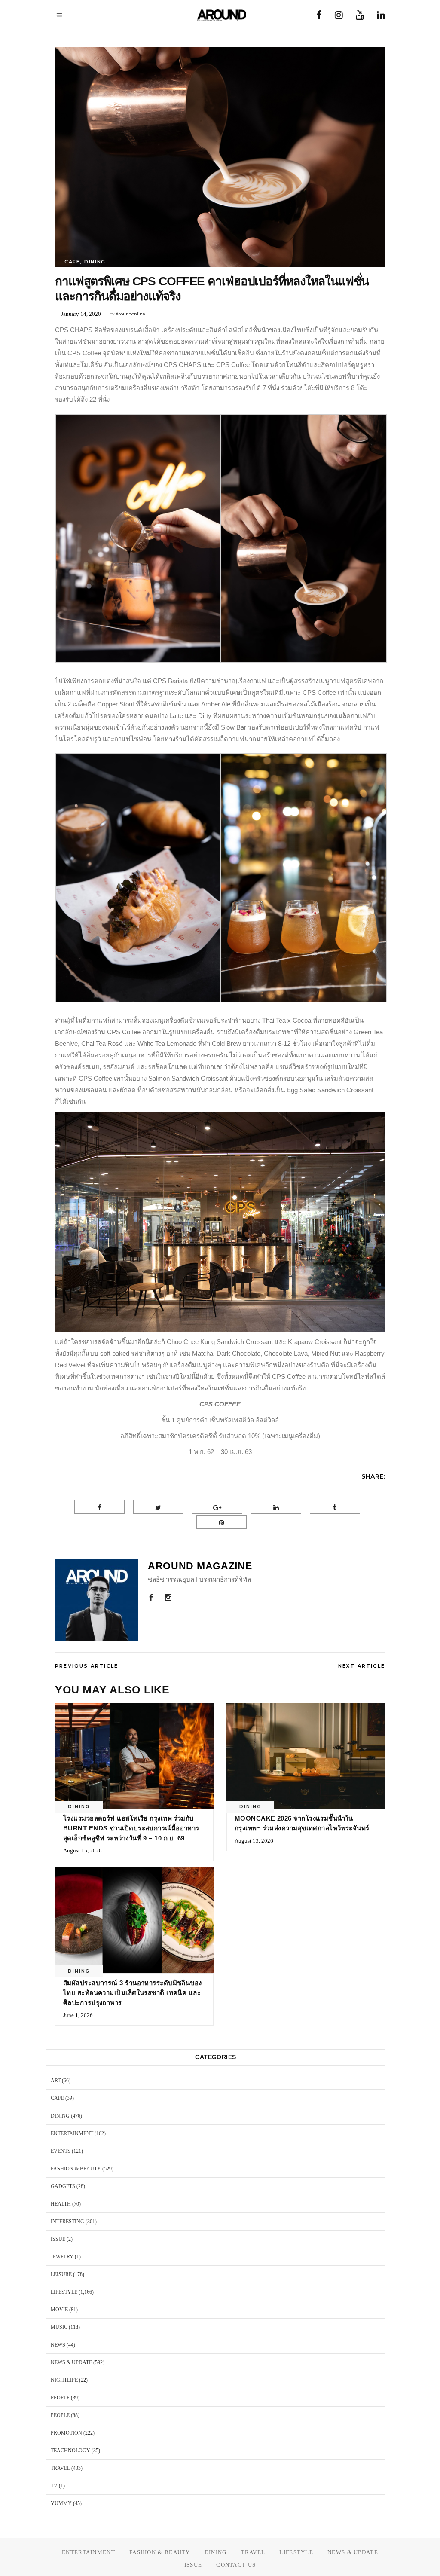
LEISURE (61, 2274)
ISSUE (58, 2239)
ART (56, 2081)
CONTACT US (236, 2565)
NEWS (58, 2345)
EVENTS (61, 2151)
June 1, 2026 (78, 2015)
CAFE (72, 262)
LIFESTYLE (64, 2292)
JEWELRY (62, 2257)
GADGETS (63, 2186)
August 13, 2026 (254, 1841)
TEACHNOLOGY (70, 2451)
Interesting (67, 2222)
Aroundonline (130, 314)
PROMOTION (66, 2433)
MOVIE (59, 2310)
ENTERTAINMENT (72, 2133)
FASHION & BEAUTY (76, 2169)
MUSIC (59, 2327)
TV (54, 2486)
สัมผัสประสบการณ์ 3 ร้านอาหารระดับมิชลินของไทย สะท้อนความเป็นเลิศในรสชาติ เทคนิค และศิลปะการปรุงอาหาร (133, 1993)
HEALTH (61, 2204)
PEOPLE (60, 2398)
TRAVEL (60, 2468)
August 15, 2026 (82, 1850)
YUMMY (61, 2503)
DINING (95, 262)
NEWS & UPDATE (71, 2362)
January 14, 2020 (81, 314)
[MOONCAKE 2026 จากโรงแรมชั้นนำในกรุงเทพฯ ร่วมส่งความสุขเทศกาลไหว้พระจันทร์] (306, 1756)
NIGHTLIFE (64, 2380)
